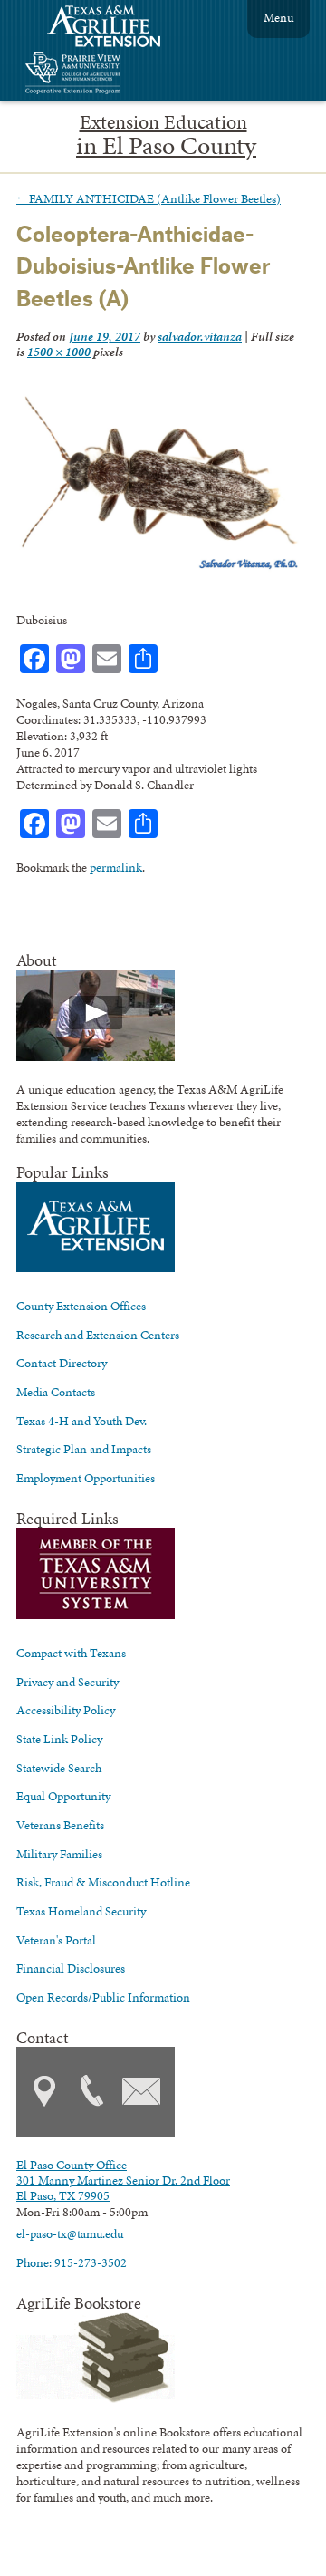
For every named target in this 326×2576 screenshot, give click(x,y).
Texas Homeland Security (81, 1911)
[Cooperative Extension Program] (122, 75)
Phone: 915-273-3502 (72, 2262)
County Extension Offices (81, 1306)
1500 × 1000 (59, 352)
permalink (116, 867)
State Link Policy (59, 1739)
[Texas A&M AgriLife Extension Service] (116, 29)
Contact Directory (62, 1363)
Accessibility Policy (66, 1710)
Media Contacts (56, 1392)
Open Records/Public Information (103, 1997)
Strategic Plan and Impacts (84, 1449)
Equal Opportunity (63, 1796)
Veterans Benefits (60, 1825)
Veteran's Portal (56, 1940)
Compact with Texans (71, 1653)
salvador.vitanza (200, 336)
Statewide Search (59, 1768)
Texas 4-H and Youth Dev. (81, 1421)
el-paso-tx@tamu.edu (70, 2233)
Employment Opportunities (86, 1478)
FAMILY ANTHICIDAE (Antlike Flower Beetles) (149, 198)
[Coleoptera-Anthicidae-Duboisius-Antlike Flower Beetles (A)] (158, 568)
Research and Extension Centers (98, 1335)
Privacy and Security (67, 1682)
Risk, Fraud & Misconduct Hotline (103, 1882)
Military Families (59, 1854)
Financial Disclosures (71, 1968)
